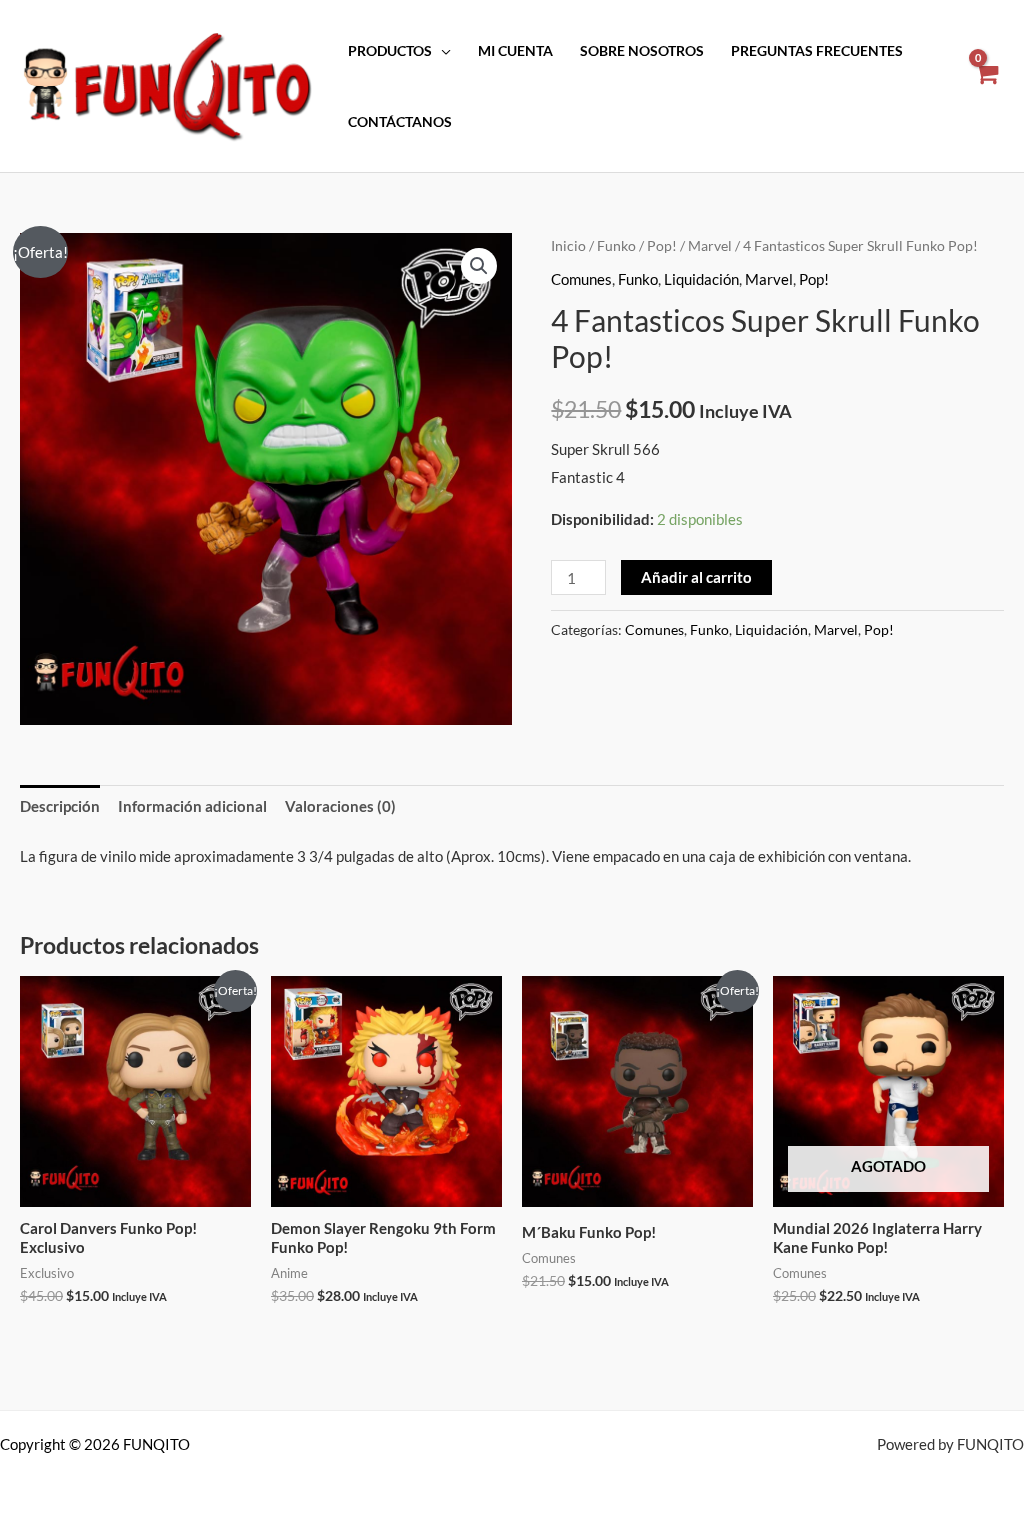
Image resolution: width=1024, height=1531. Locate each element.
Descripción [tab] (60, 806)
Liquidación (701, 279)
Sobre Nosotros (642, 51)
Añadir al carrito (696, 577)
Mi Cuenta (515, 51)
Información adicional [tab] (192, 806)
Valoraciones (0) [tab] (340, 806)
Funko (616, 245)
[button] (479, 266)
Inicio (568, 245)
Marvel (710, 245)
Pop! (662, 245)
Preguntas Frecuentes (817, 51)
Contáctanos (400, 122)
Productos (390, 51)
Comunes (581, 279)
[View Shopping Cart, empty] (985, 86)
